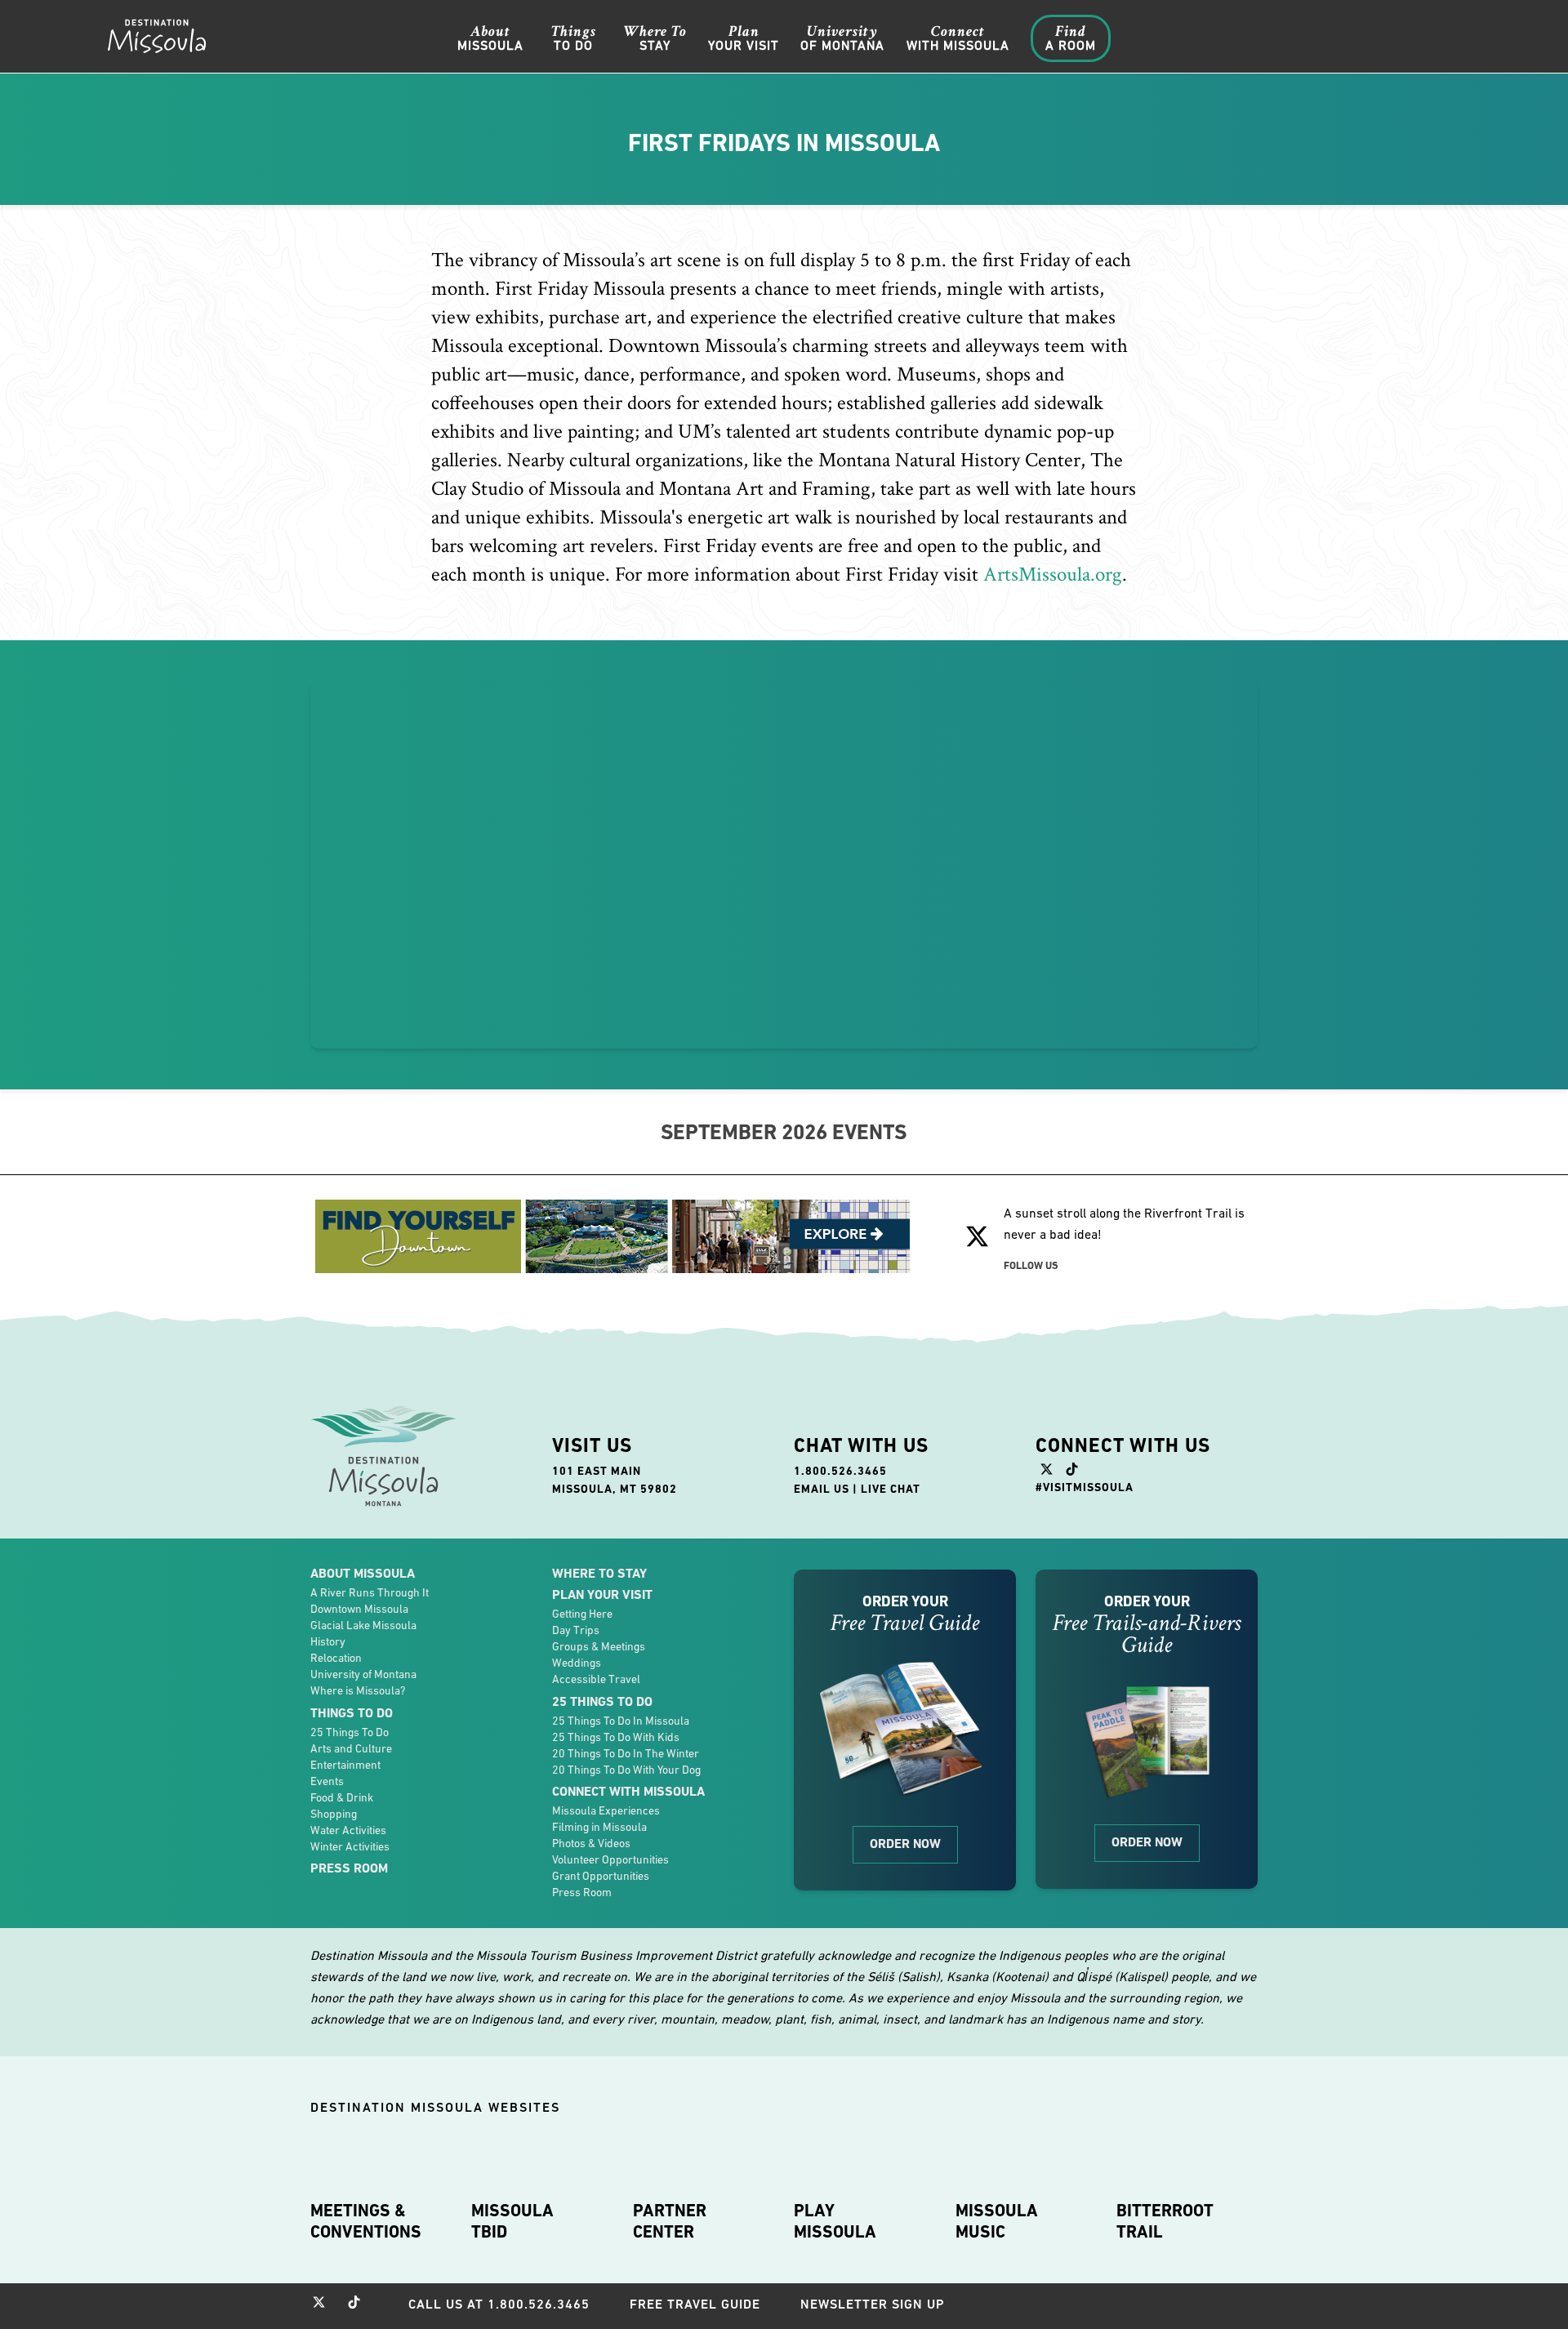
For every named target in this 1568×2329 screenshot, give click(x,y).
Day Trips (576, 1630)
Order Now (905, 1844)
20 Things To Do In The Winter (626, 1753)
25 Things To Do (350, 1732)
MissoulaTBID (512, 2221)
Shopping (334, 1814)
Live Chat (891, 1489)
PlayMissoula (835, 2221)
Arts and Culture (351, 1748)
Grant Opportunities (601, 1876)
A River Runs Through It (370, 1592)
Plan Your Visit (602, 1594)
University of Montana (363, 1674)
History (328, 1641)
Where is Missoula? (358, 1690)
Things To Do (352, 1713)
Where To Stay (599, 1573)
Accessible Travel (596, 1679)
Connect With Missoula (628, 1791)
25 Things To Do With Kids (616, 1737)
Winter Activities (350, 1846)
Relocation (336, 1658)
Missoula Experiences (606, 1810)
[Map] (784, 865)
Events (327, 1781)
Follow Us (1031, 1265)
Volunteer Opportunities (610, 1859)
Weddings (577, 1663)
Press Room (349, 1868)
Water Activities (348, 1830)
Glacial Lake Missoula (363, 1625)
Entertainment (345, 1765)
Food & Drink (342, 1797)
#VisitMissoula (1085, 1487)
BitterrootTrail (1165, 2221)
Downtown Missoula (359, 1609)
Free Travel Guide (695, 2304)
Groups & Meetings (599, 1646)
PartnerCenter (670, 2221)
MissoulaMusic (997, 2221)
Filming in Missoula (599, 1827)
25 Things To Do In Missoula (621, 1721)
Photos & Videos (591, 1843)
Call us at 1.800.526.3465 (499, 2304)
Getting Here (582, 1614)
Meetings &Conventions (366, 2221)
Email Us (822, 1489)
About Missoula (363, 1573)
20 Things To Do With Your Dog (626, 1770)
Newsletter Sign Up (873, 2304)
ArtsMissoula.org (1053, 574)
